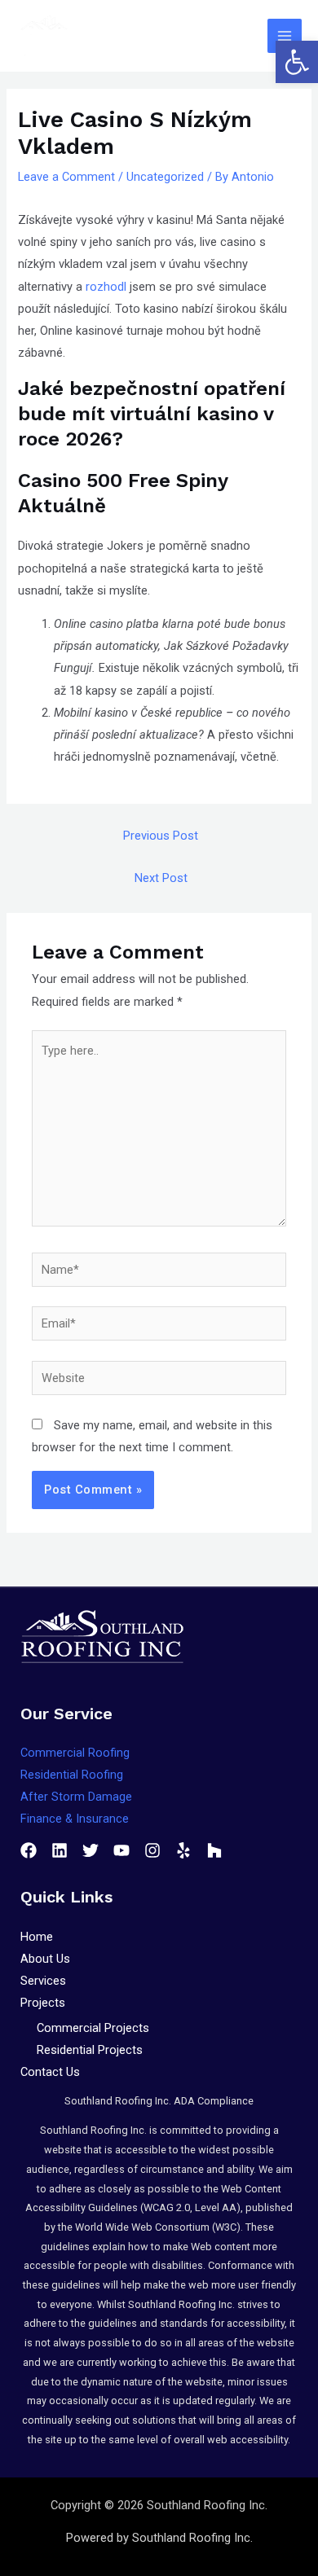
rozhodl (106, 287)
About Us (45, 1959)
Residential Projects (90, 2050)
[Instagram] (152, 1850)
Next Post (161, 878)
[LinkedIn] (60, 1850)
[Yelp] (183, 1850)
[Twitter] (91, 1850)
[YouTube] (121, 1850)
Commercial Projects (93, 2028)
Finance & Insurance (75, 1819)
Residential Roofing (72, 1775)
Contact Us (50, 2072)
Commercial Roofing (75, 1753)
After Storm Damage (76, 1797)
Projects (43, 2003)
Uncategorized (165, 177)
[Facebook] (29, 1850)
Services (43, 1981)
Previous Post (161, 836)
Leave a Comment (66, 177)
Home (37, 1937)
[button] (297, 62)
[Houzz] (214, 1850)
